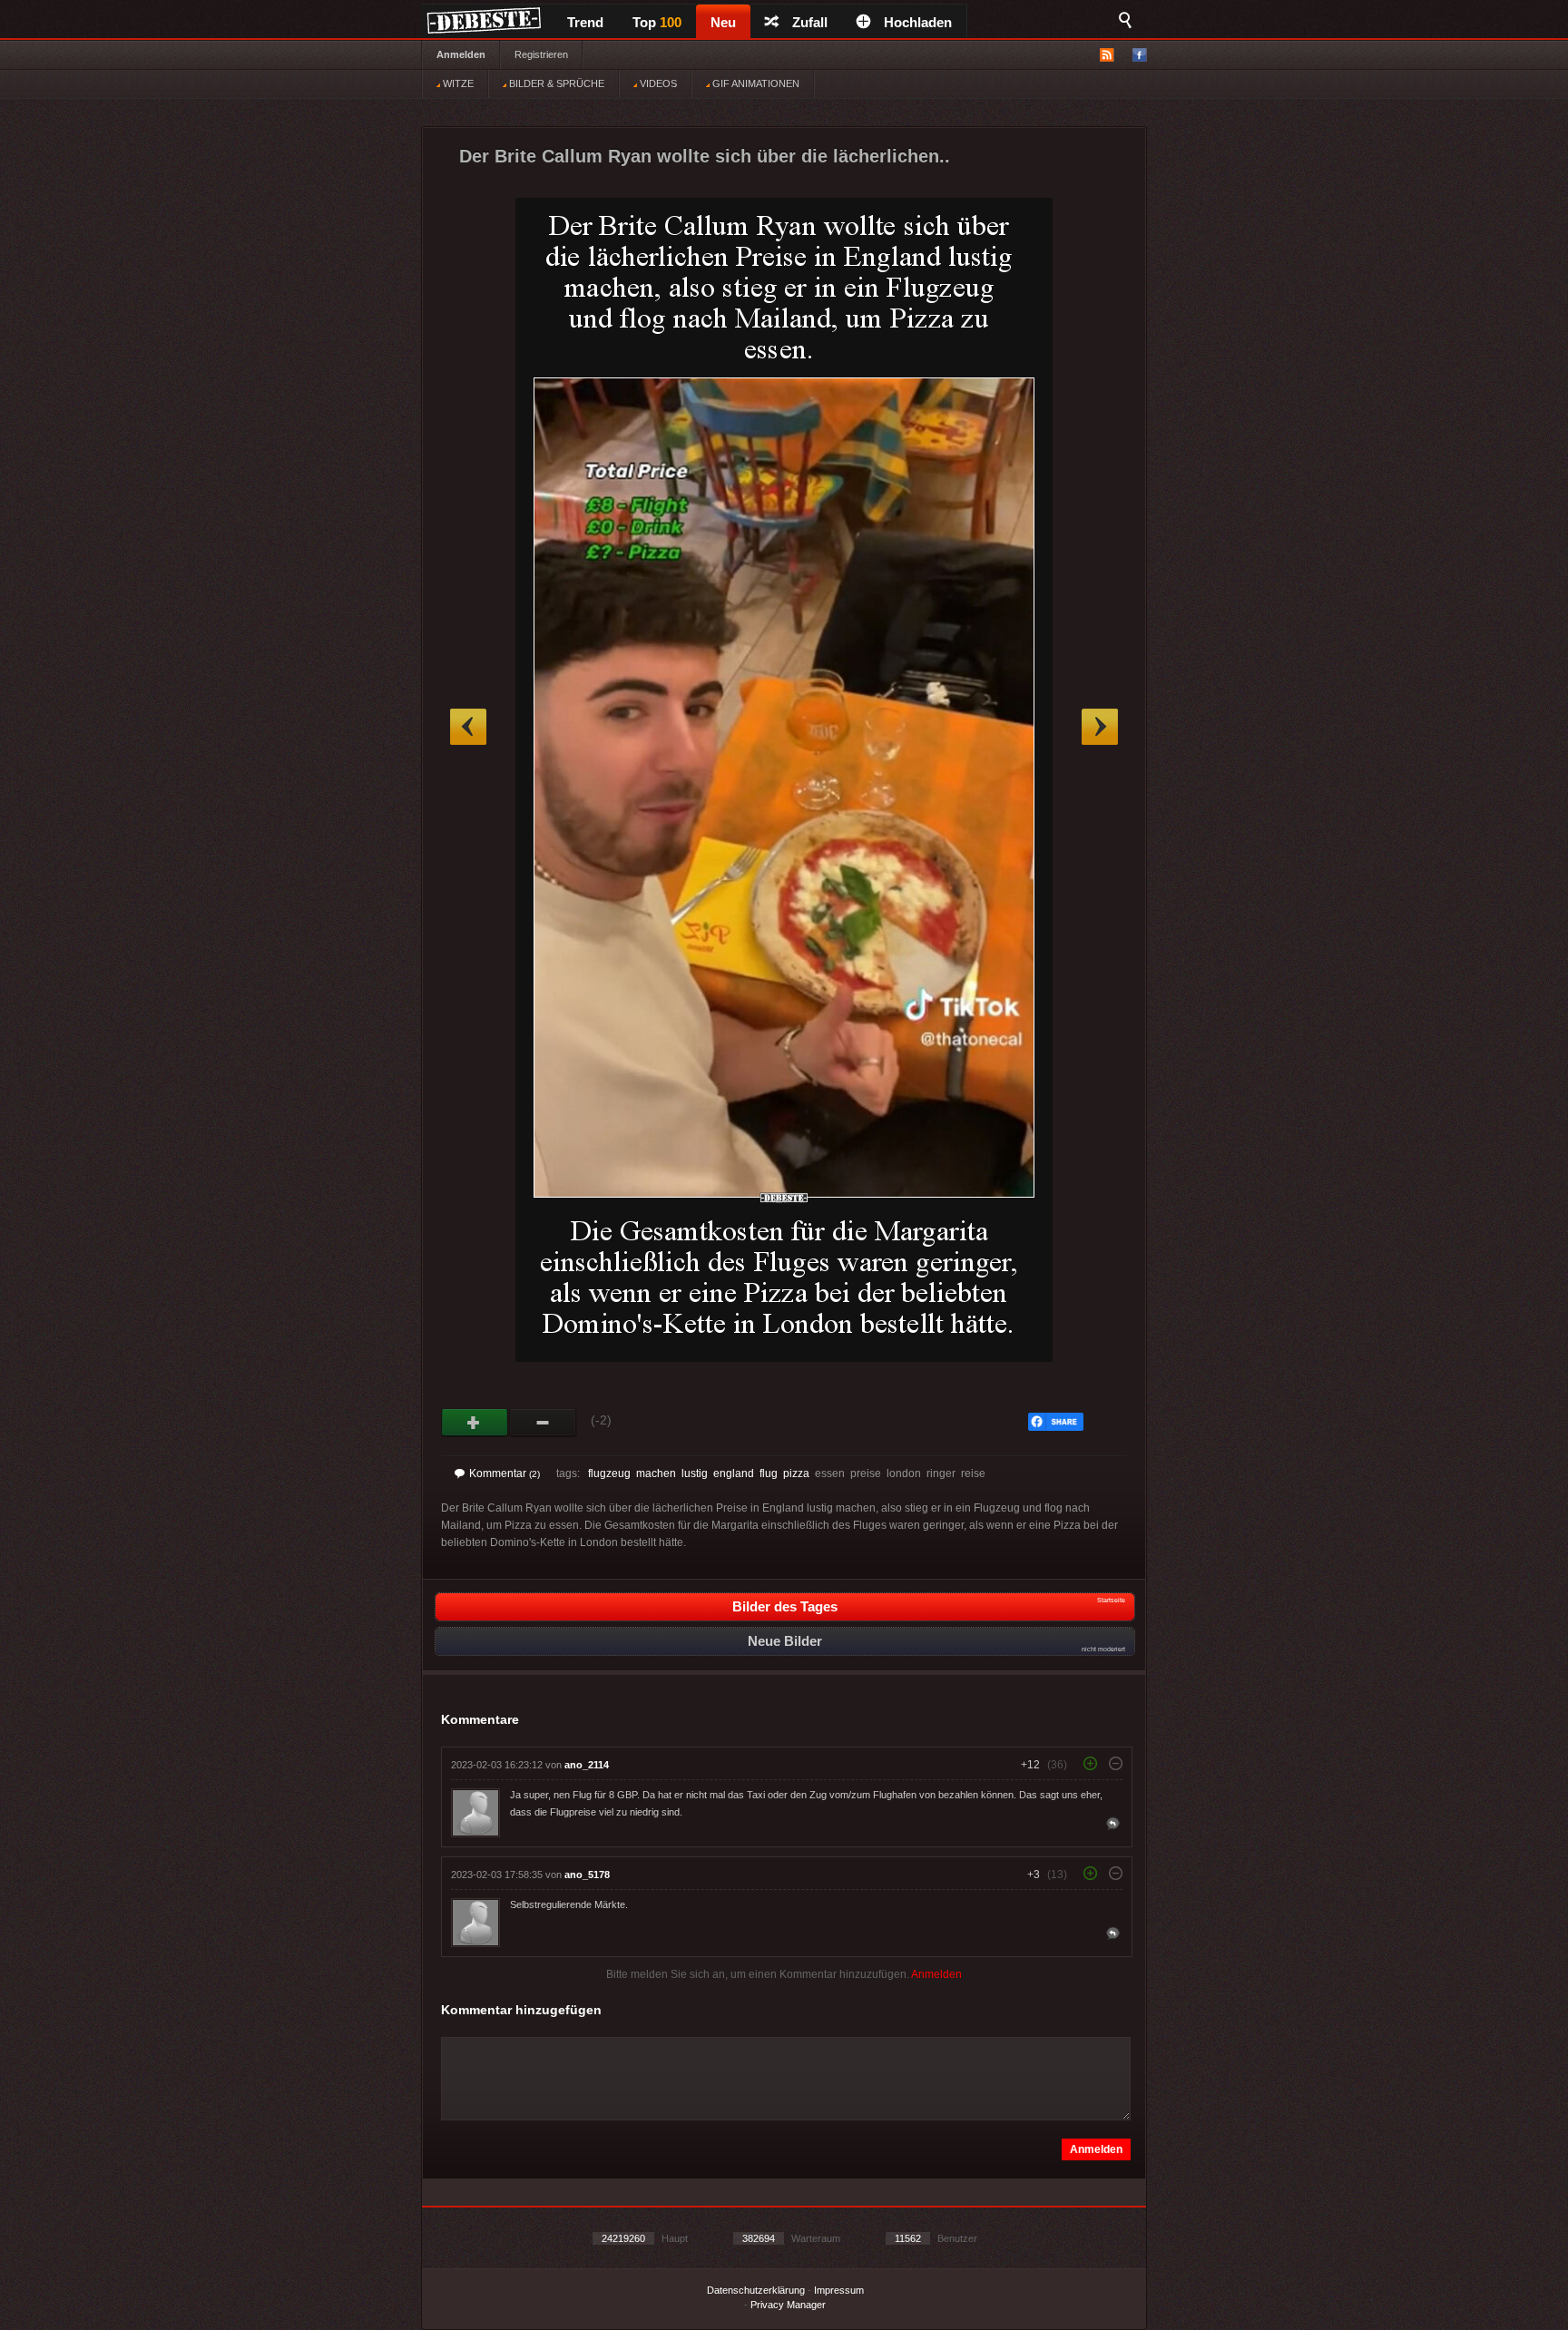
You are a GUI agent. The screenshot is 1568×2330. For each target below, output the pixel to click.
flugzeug (609, 1473)
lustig (695, 1473)
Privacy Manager (788, 2305)
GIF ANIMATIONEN (755, 83)
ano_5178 (587, 1875)
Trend (585, 22)
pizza (796, 1473)
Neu (723, 22)
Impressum (839, 2290)
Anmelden (461, 54)
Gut (475, 1423)
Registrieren (541, 54)
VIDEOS (657, 83)
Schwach (543, 1423)
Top (657, 22)
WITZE (457, 83)
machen (656, 1473)
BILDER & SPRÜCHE (555, 83)
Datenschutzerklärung (756, 2290)
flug (769, 1473)
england (734, 1473)
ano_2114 (587, 1765)
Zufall (810, 22)
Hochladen (918, 22)
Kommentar (505, 1473)
